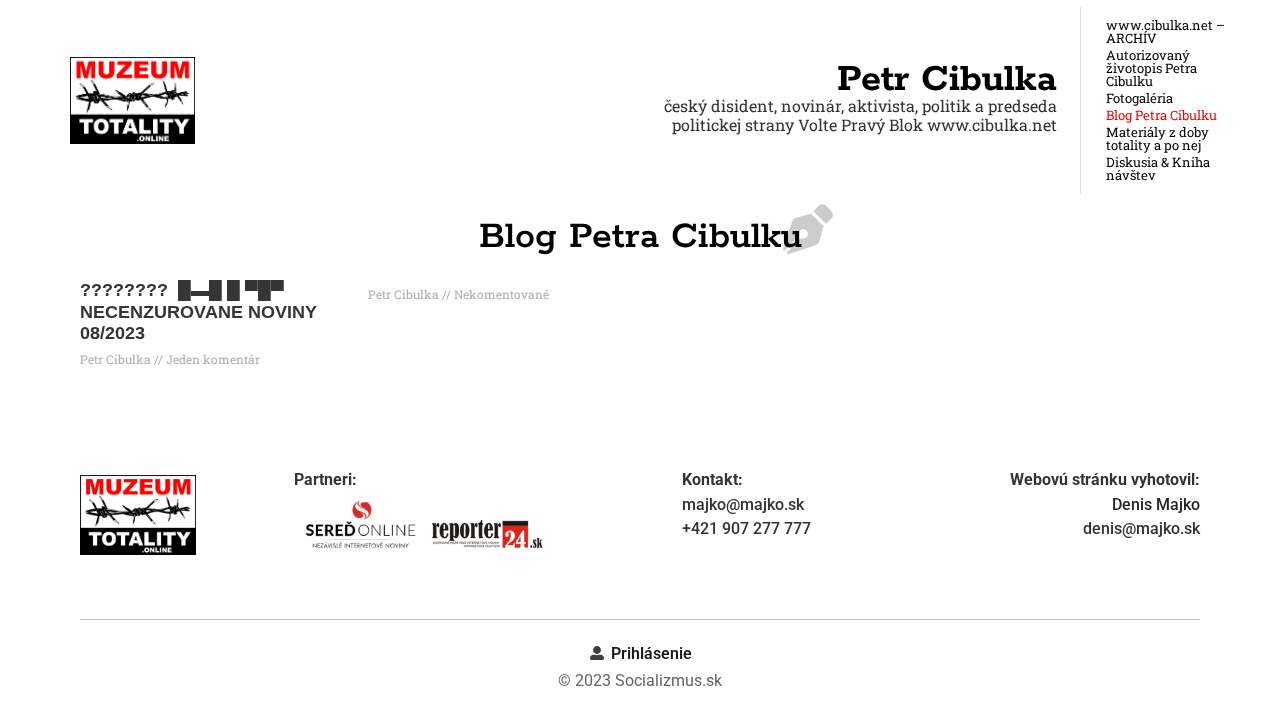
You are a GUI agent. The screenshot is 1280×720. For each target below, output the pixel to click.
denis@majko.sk (1141, 528)
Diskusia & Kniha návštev (1158, 169)
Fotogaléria (1139, 98)
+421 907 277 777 (746, 528)
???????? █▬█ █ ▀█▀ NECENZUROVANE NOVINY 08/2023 (198, 311)
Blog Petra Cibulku (1161, 115)
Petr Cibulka (947, 80)
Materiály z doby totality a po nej (1157, 139)
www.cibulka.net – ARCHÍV (1165, 32)
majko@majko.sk (743, 504)
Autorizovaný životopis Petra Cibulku (1151, 68)
